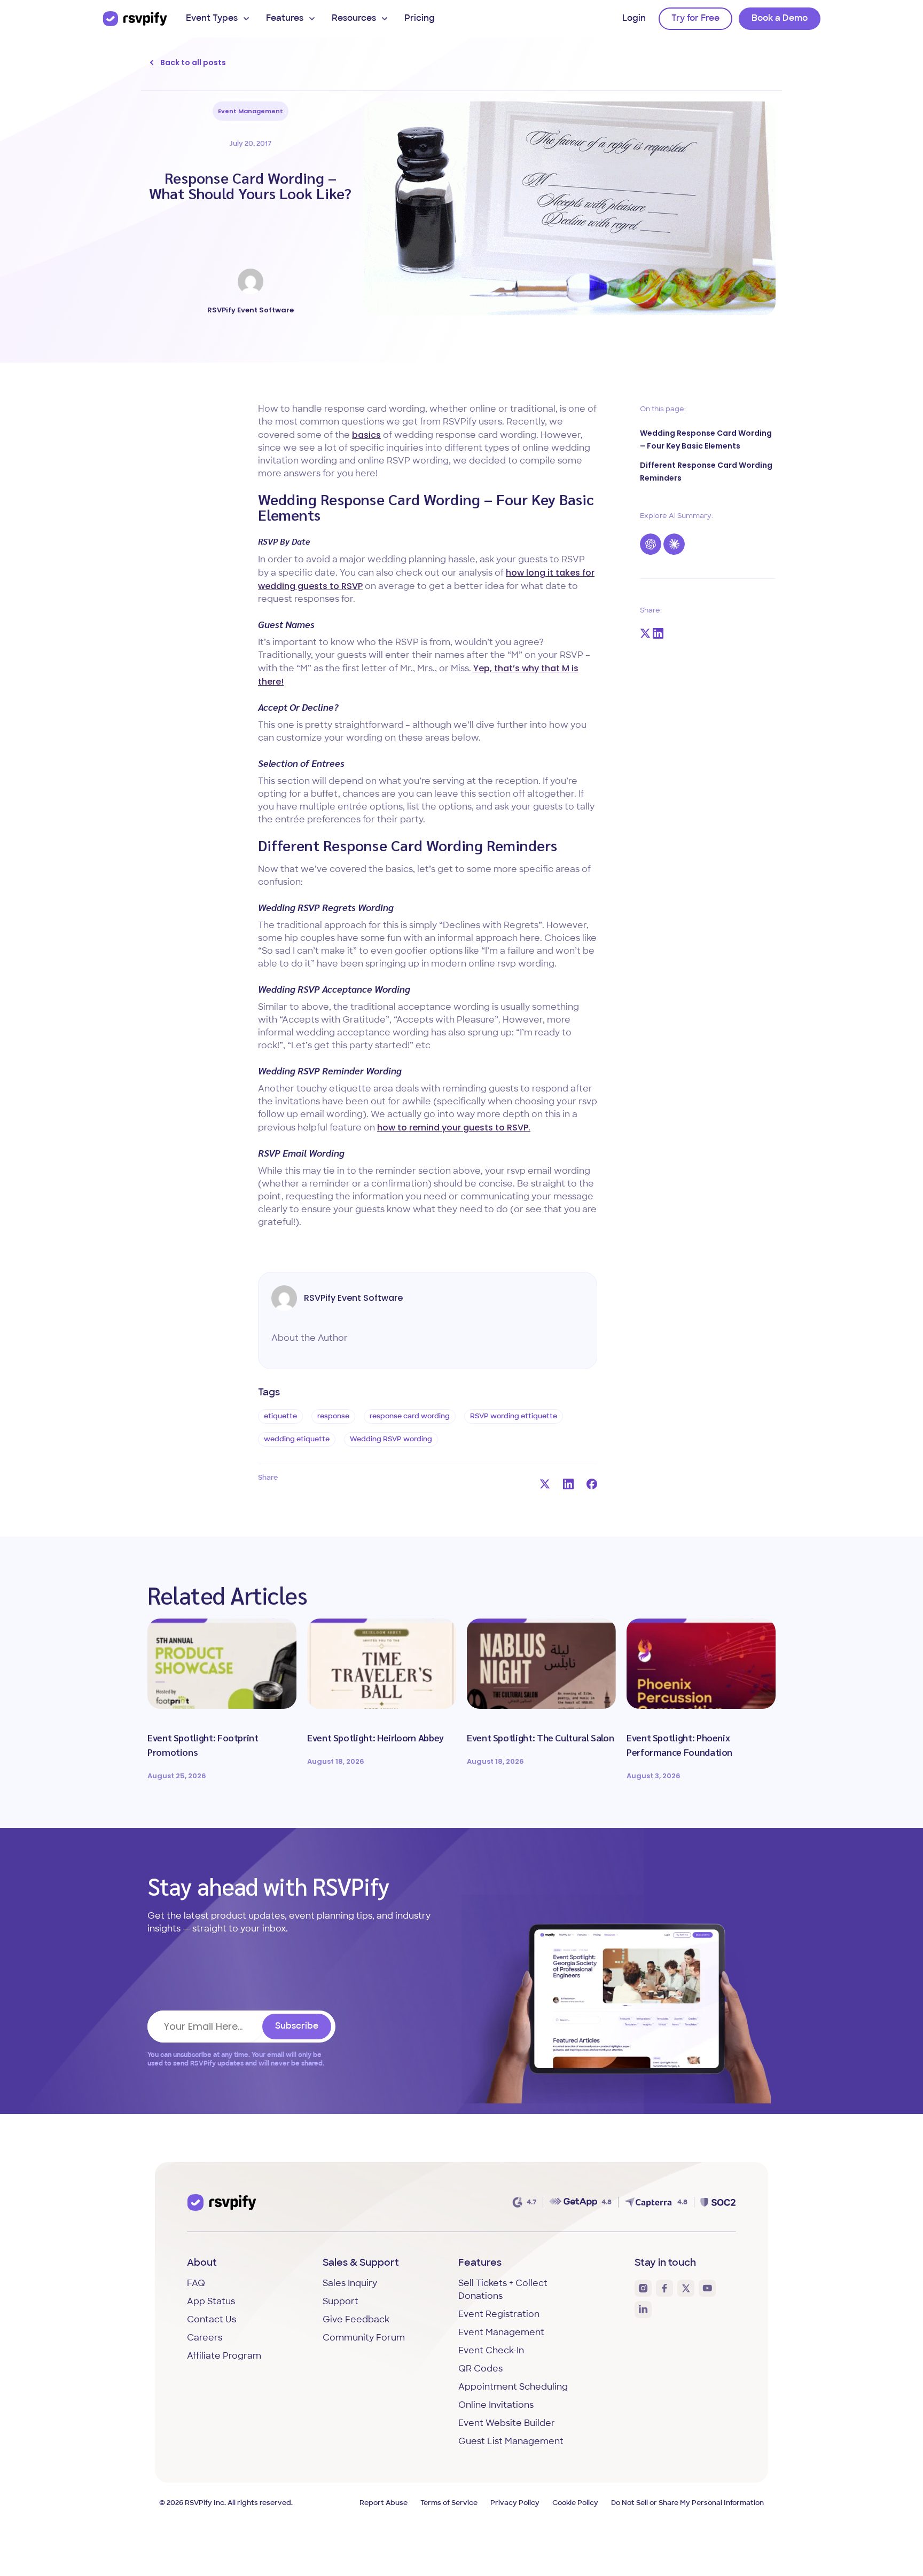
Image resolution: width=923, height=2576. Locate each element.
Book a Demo (780, 19)
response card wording (410, 1416)
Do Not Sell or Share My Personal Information (687, 2503)
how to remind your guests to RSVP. (454, 1128)
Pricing (420, 19)
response (333, 1416)
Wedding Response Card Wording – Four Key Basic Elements (706, 439)
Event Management (251, 111)
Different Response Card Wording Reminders (706, 472)
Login (634, 19)
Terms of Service (449, 2503)
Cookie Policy (575, 2503)
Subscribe (297, 2027)
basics (366, 435)
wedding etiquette (297, 1439)
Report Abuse (384, 2503)
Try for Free (695, 19)
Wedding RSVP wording (391, 1439)
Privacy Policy (515, 2503)
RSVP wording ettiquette (514, 1416)
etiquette (280, 1416)
